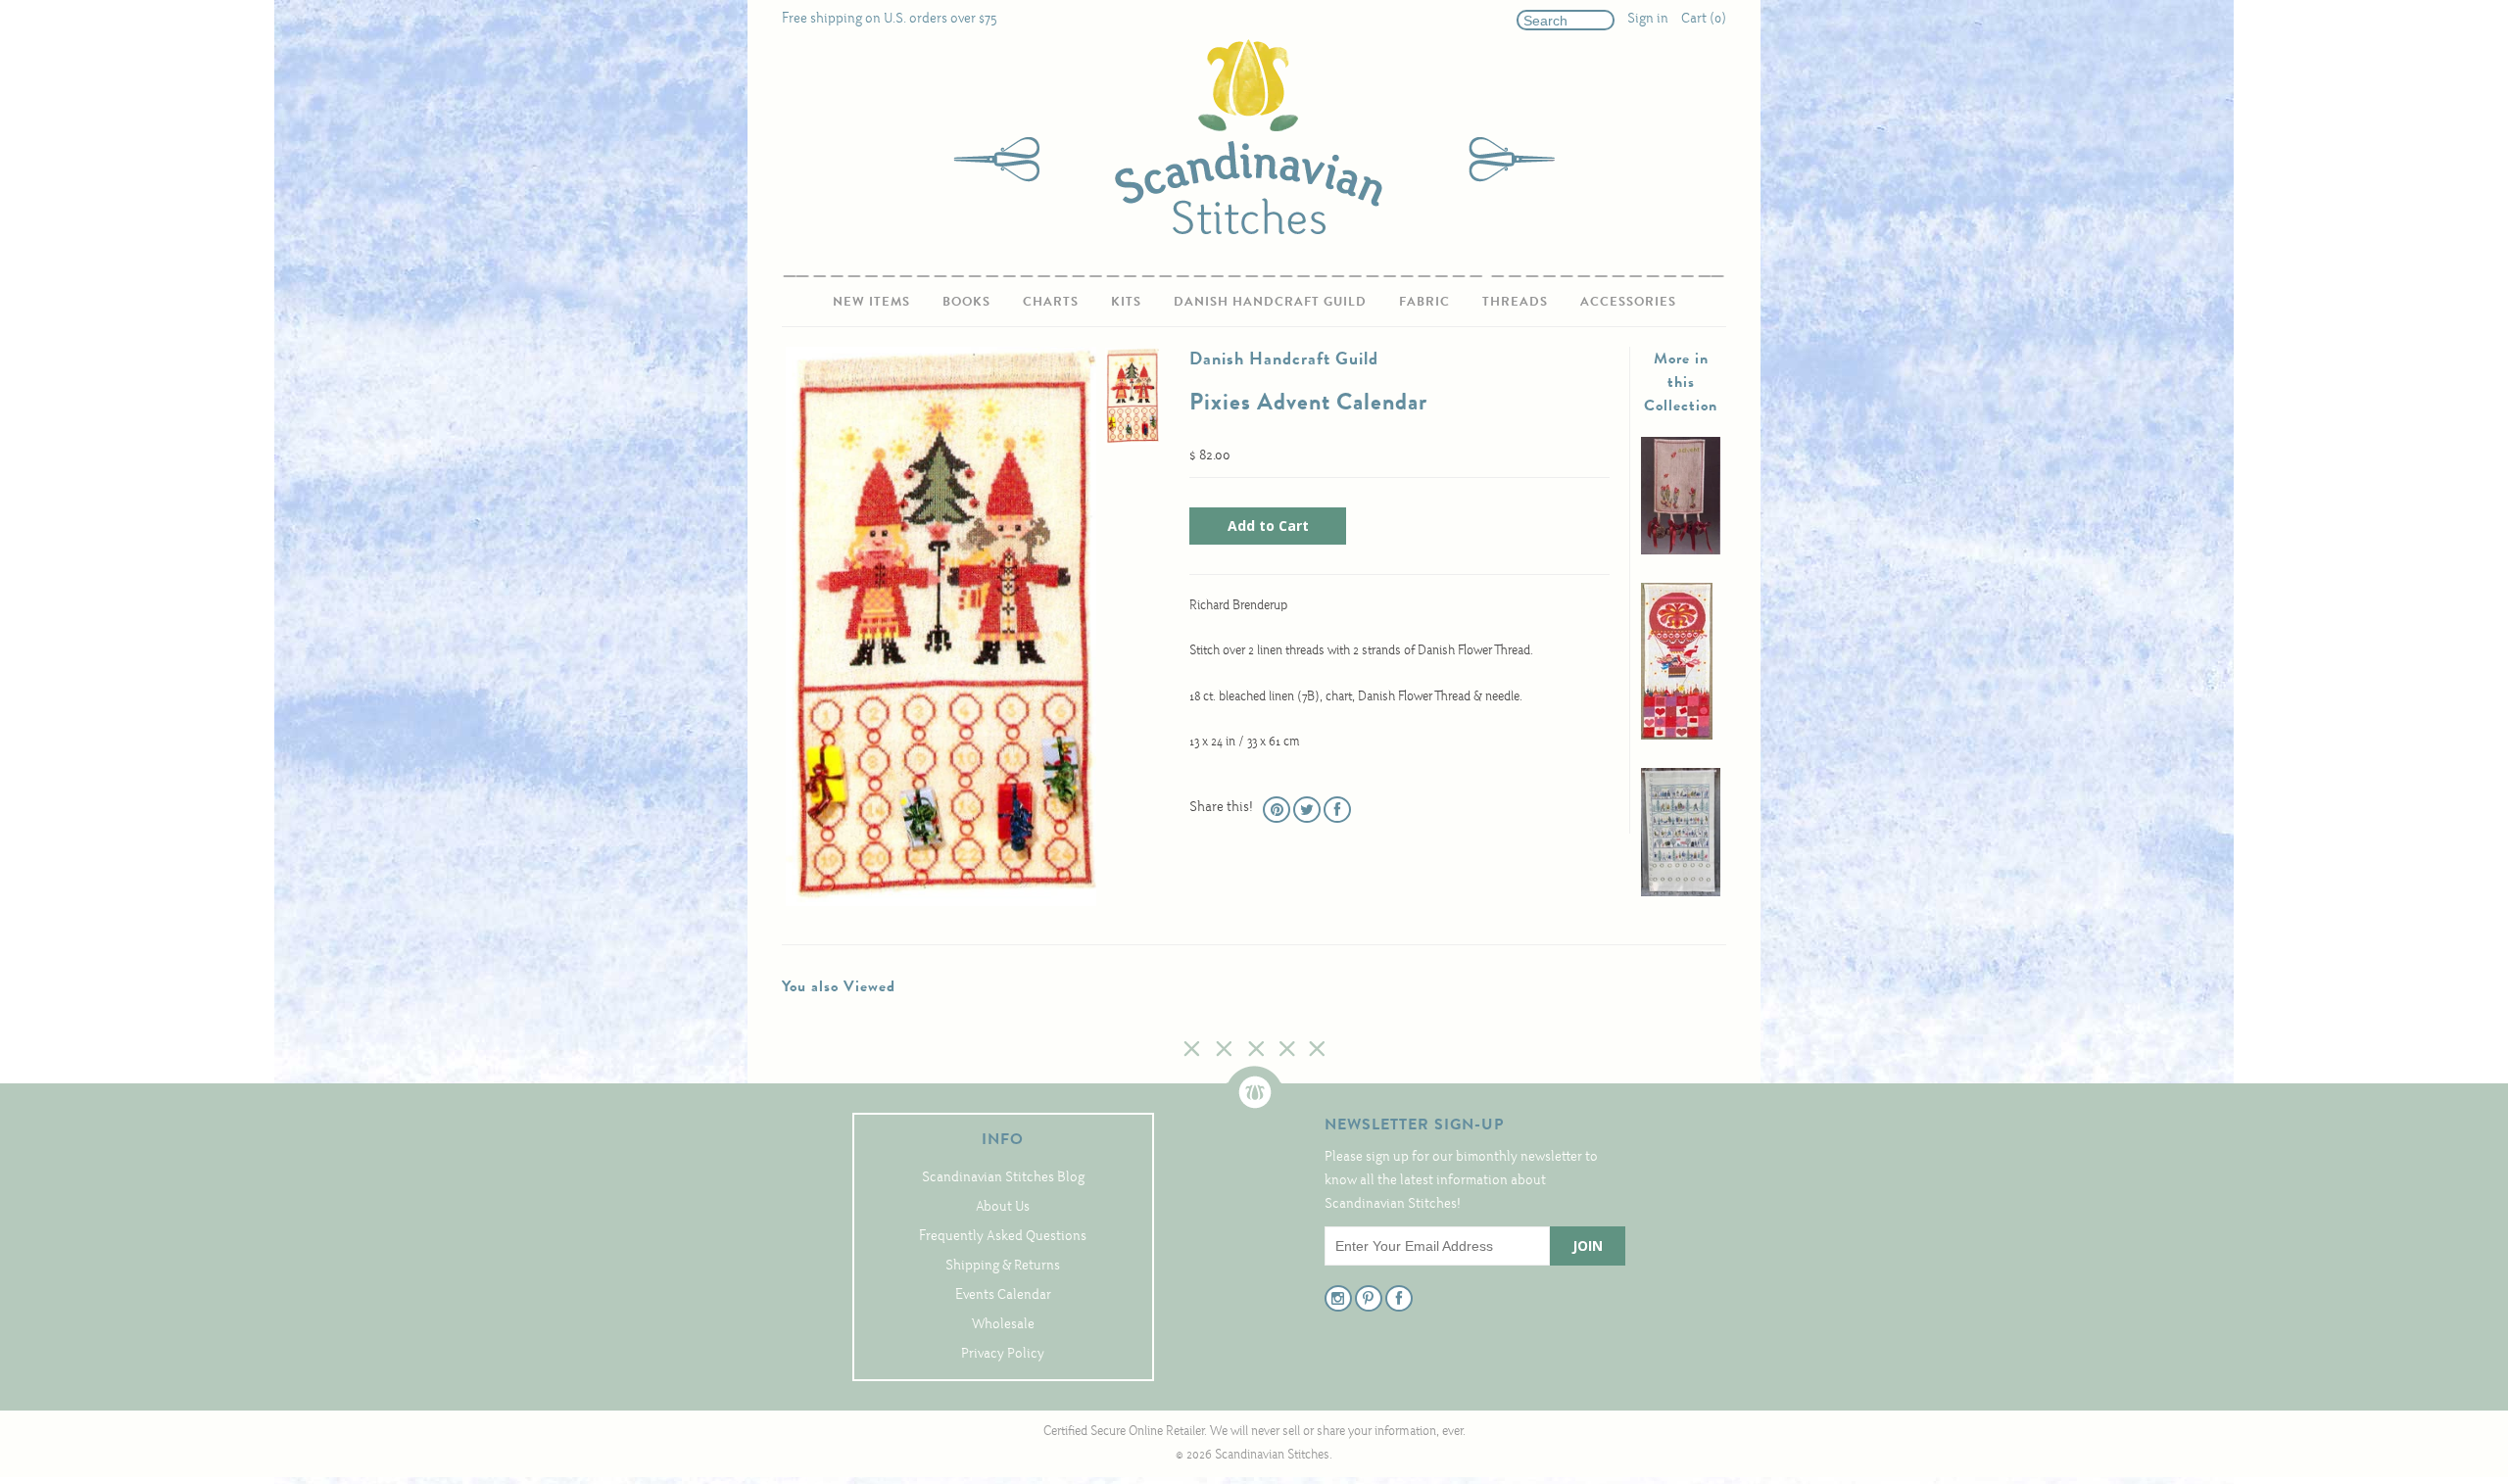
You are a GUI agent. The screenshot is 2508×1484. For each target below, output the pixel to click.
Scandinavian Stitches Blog (1003, 1178)
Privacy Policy (1003, 1354)
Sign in (1648, 19)
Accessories (1628, 301)
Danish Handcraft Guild (1270, 301)
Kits (1126, 301)
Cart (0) (1704, 19)
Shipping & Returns (1003, 1266)
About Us (1003, 1207)
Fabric (1424, 301)
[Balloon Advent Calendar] (1677, 736)
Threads (1515, 301)
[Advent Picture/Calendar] (1681, 551)
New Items (871, 301)
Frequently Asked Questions (1003, 1237)
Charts (1051, 301)
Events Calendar (1003, 1295)
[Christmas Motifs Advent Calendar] (1681, 893)
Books (966, 301)
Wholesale (1003, 1325)
